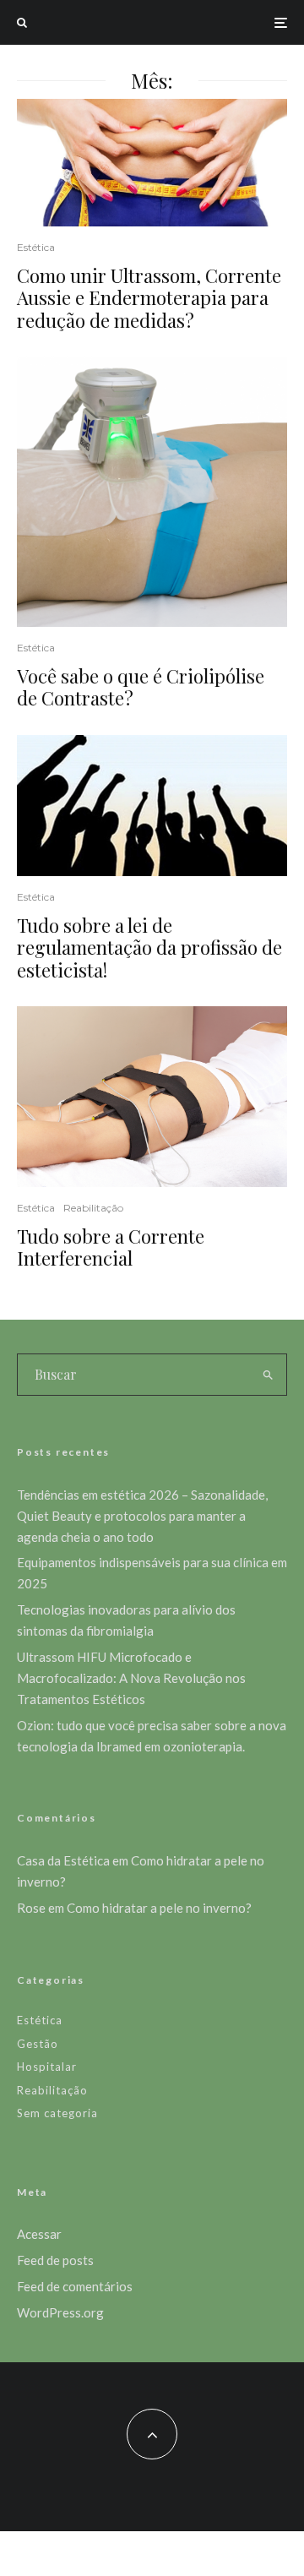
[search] (269, 1375)
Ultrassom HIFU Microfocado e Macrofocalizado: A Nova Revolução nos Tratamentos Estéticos (131, 1678)
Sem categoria (57, 2113)
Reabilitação (93, 1208)
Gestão (38, 2044)
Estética (36, 247)
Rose (31, 1908)
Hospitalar (47, 2067)
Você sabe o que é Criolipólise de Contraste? (141, 687)
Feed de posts (55, 2260)
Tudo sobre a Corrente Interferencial (111, 1247)
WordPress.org (60, 2312)
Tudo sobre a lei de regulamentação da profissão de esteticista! (149, 948)
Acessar (39, 2234)
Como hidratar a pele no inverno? (159, 1908)
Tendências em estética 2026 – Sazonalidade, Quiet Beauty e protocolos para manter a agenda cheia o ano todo (142, 1516)
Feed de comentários (75, 2286)
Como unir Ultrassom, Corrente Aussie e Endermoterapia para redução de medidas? (149, 298)
